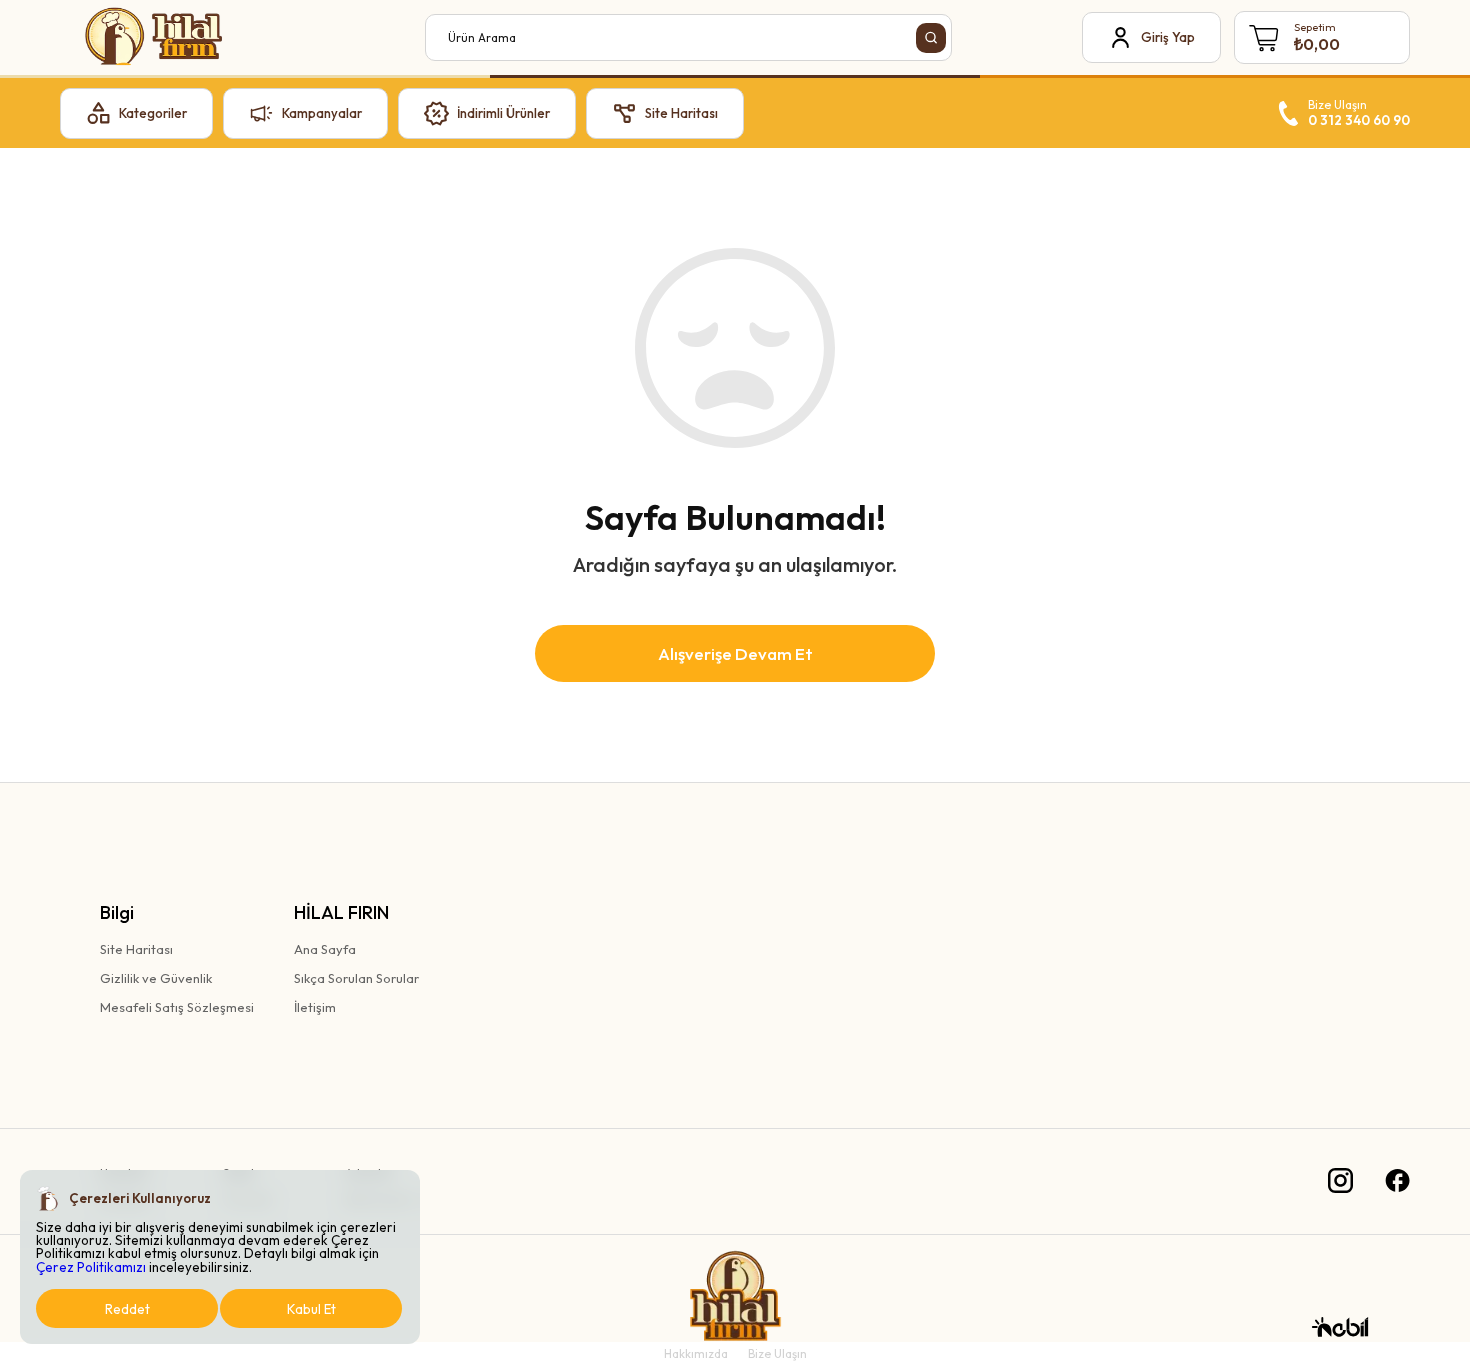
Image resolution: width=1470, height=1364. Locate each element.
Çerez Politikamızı (91, 1267)
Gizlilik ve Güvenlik (156, 978)
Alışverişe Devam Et (735, 653)
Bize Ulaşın (777, 1353)
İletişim (315, 1007)
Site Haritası (136, 949)
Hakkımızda (696, 1353)
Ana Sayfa (325, 949)
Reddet (127, 1309)
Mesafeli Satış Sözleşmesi (177, 1007)
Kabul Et (311, 1309)
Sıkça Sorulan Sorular (356, 978)
